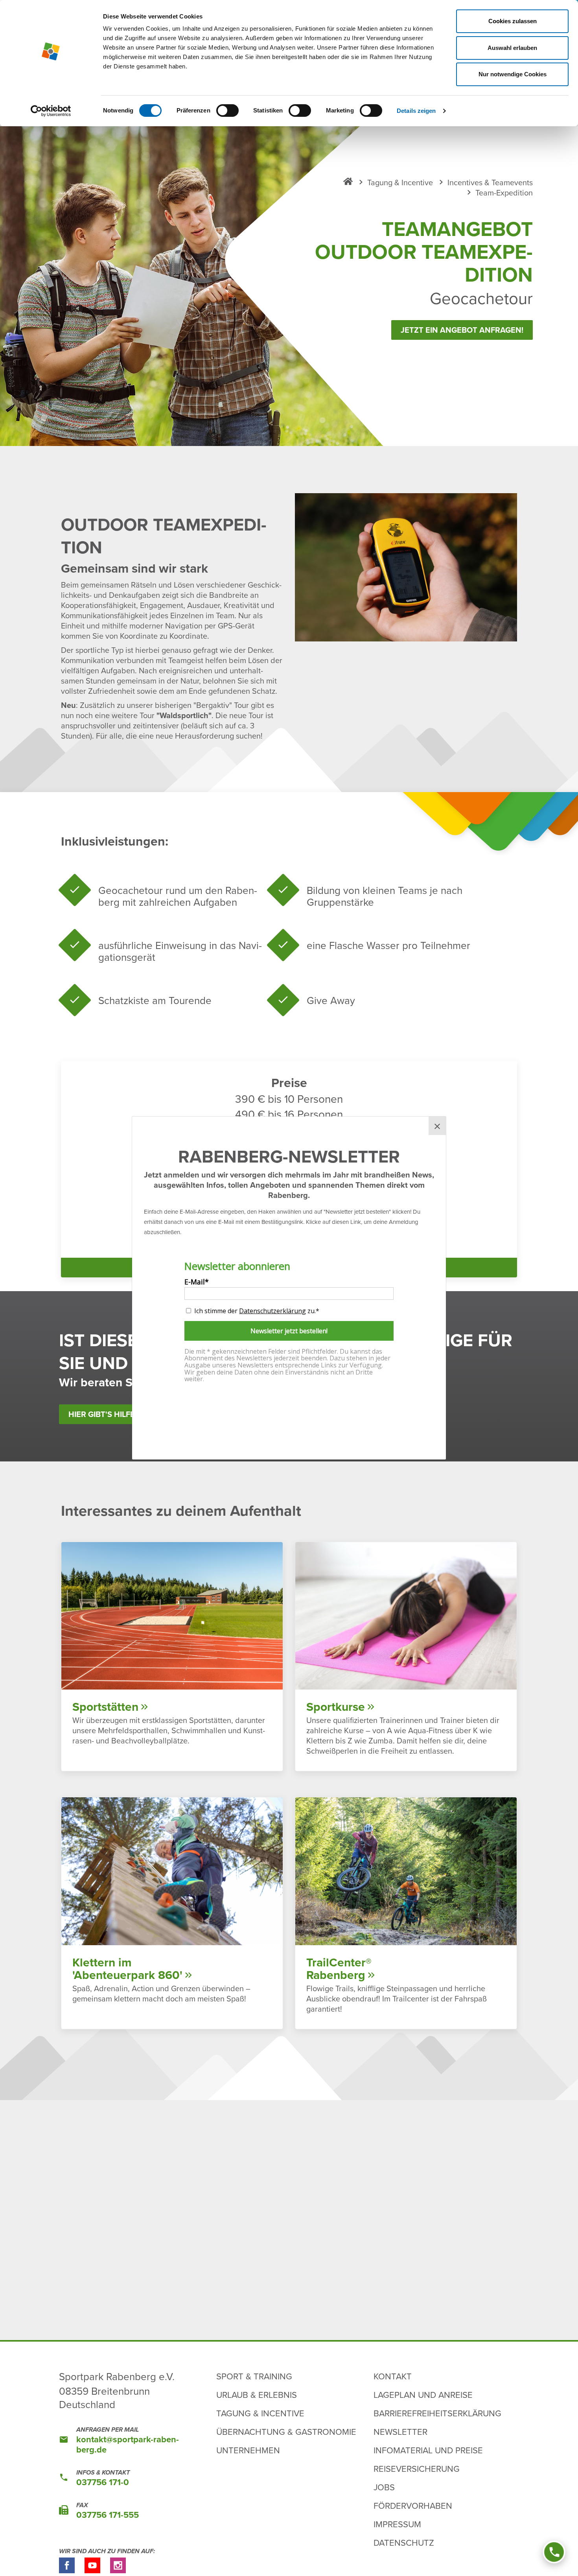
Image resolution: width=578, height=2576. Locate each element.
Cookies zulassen (513, 21)
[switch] (227, 111)
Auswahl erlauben (512, 48)
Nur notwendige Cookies (513, 74)
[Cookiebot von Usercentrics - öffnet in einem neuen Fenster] (51, 111)
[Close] (437, 1126)
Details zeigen (416, 111)
